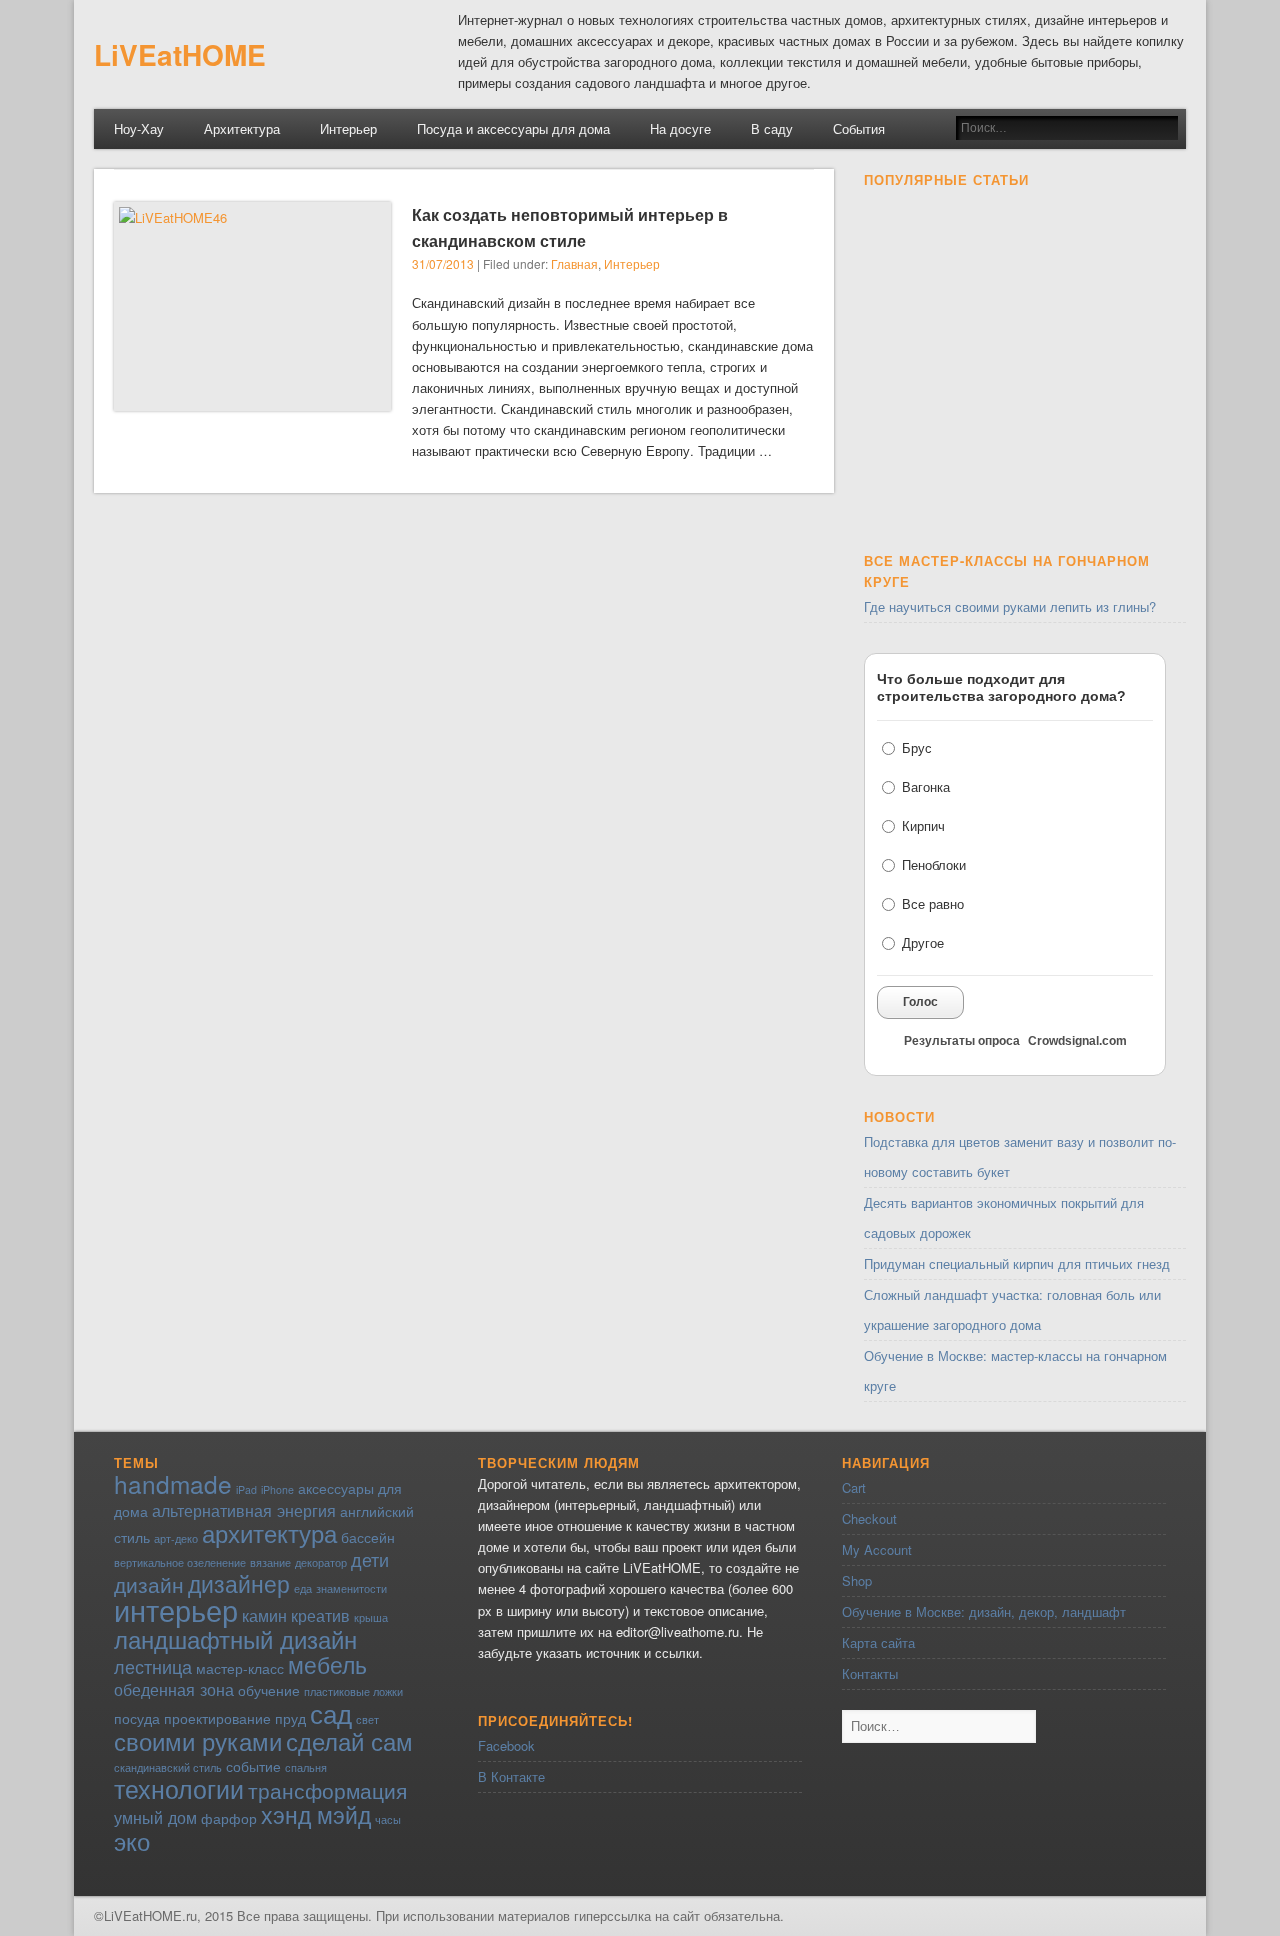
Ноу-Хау (139, 128)
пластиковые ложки (353, 1691)
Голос (920, 1002)
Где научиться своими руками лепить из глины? (1010, 606)
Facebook (506, 1745)
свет (367, 1719)
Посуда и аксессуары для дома (513, 128)
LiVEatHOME (180, 54)
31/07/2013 (443, 263)
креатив (320, 1615)
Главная (574, 263)
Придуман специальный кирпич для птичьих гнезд (1017, 1263)
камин (264, 1615)
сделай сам (349, 1740)
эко (132, 1840)
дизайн (149, 1584)
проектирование (217, 1718)
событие (253, 1766)
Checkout (869, 1518)
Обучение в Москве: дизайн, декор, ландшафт (984, 1611)
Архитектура (242, 128)
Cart (854, 1487)
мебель (327, 1664)
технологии (179, 1788)
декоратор (321, 1562)
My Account (877, 1549)
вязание (270, 1562)
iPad (246, 1489)
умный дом (155, 1817)
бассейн (368, 1537)
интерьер (176, 1609)
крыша (371, 1617)
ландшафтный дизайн (235, 1639)
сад (331, 1712)
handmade (173, 1483)
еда (303, 1588)
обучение (269, 1690)
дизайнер (239, 1583)
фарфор (229, 1818)
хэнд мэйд (316, 1814)
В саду (772, 128)
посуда (137, 1718)
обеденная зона (174, 1689)
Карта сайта (878, 1642)
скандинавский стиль (168, 1767)
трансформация (327, 1790)
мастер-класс (240, 1668)
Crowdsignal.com (1077, 1041)
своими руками (198, 1741)
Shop (857, 1580)
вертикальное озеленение (180, 1562)
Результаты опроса (962, 1041)
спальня (306, 1767)
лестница (153, 1666)
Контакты (870, 1673)
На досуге (680, 128)
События (859, 128)
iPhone (277, 1489)
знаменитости (351, 1588)
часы (388, 1819)
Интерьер (348, 128)
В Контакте (511, 1776)
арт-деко (176, 1538)
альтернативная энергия (244, 1510)
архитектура (269, 1532)
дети (370, 1559)
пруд (290, 1718)
